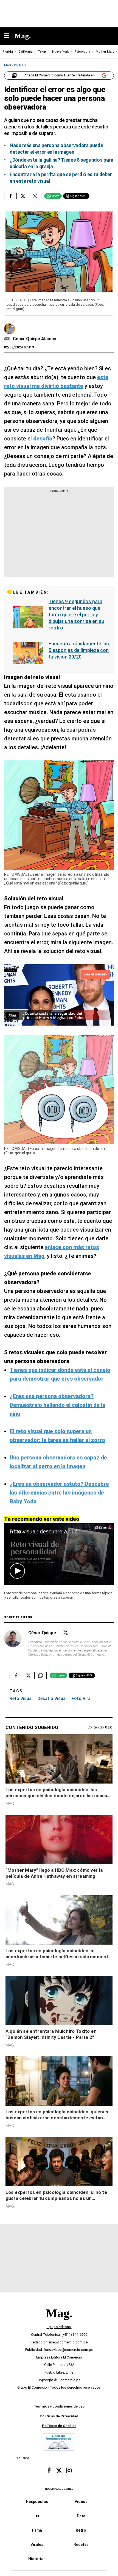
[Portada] (59, 2322)
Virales (37, 2544)
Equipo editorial (59, 2327)
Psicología (82, 52)
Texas (42, 52)
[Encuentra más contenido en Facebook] (10, 196)
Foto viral (82, 1698)
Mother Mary (105, 52)
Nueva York (61, 52)
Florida (8, 52)
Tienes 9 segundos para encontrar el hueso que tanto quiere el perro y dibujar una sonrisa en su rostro (76, 615)
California (26, 52)
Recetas (81, 2544)
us (37, 2516)
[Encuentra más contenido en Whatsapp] (35, 196)
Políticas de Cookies (59, 2426)
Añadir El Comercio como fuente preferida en (60, 75)
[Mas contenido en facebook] (49, 2471)
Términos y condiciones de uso (59, 2406)
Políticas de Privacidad (59, 2416)
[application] (59, 1554)
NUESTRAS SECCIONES (59, 2488)
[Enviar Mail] (8, 339)
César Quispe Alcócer (35, 339)
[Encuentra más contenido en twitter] (23, 196)
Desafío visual (52, 1698)
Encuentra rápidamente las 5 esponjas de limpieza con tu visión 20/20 (79, 650)
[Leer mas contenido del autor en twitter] (66, 1633)
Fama (37, 2530)
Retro (81, 2530)
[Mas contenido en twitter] (59, 2471)
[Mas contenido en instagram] (69, 2471)
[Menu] (9, 36)
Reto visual (21, 1698)
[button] (17, 1571)
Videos (81, 2501)
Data (81, 2516)
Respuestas (37, 2501)
